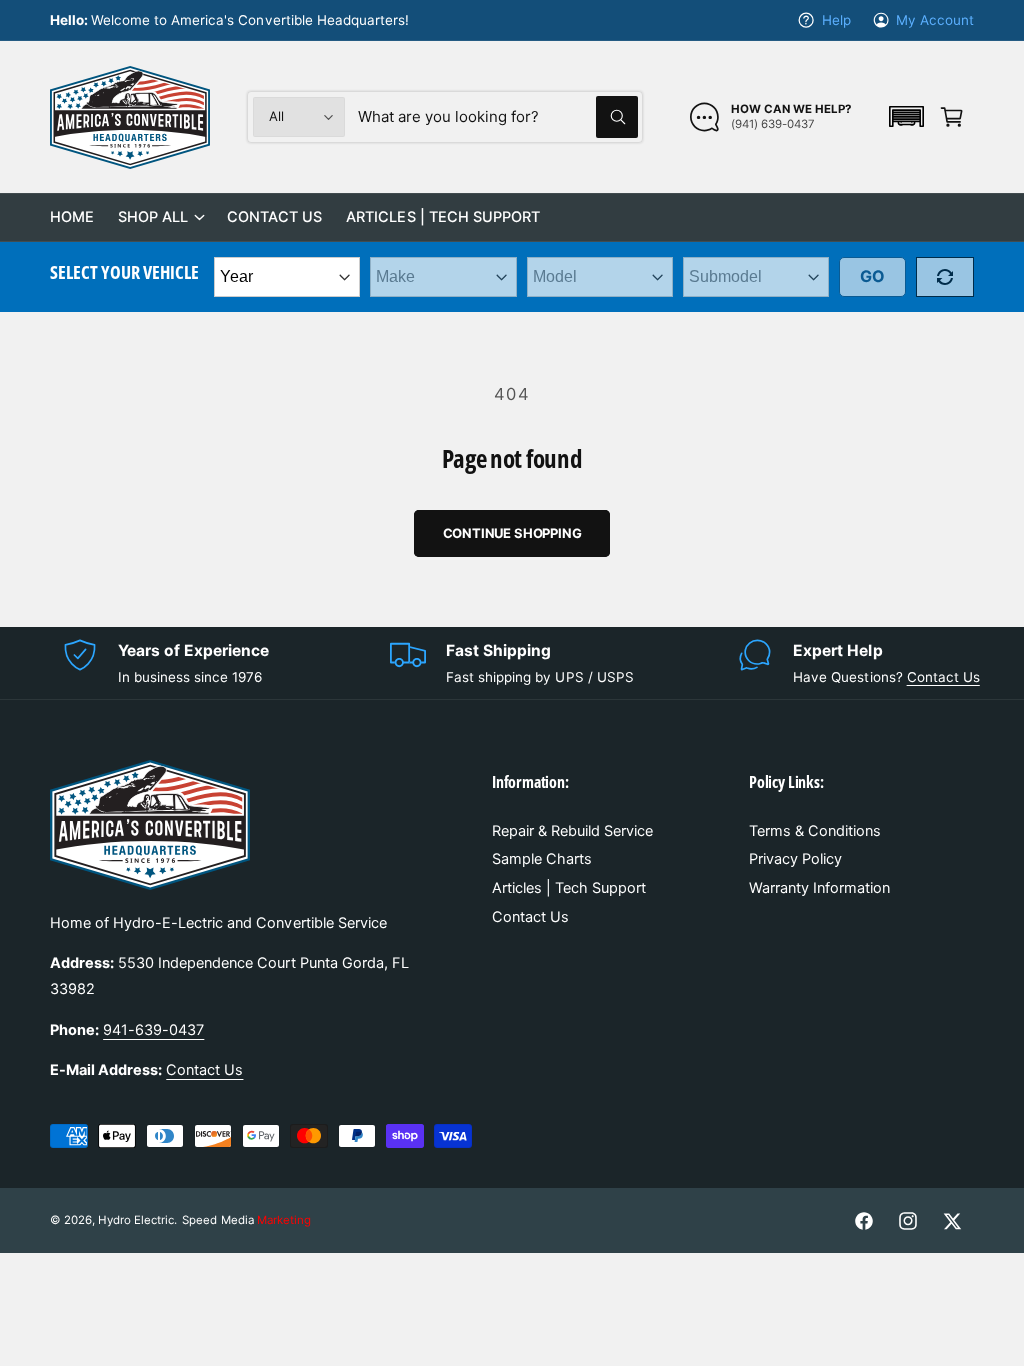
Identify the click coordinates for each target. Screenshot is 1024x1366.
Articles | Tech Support (569, 888)
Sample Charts (542, 859)
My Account (935, 20)
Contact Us (943, 677)
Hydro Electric (136, 1220)
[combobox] (498, 117)
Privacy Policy (795, 859)
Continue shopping (512, 533)
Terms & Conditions (815, 831)
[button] (906, 116)
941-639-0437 (153, 1030)
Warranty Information (819, 888)
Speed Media (246, 1220)
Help (836, 20)
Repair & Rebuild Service (572, 831)
